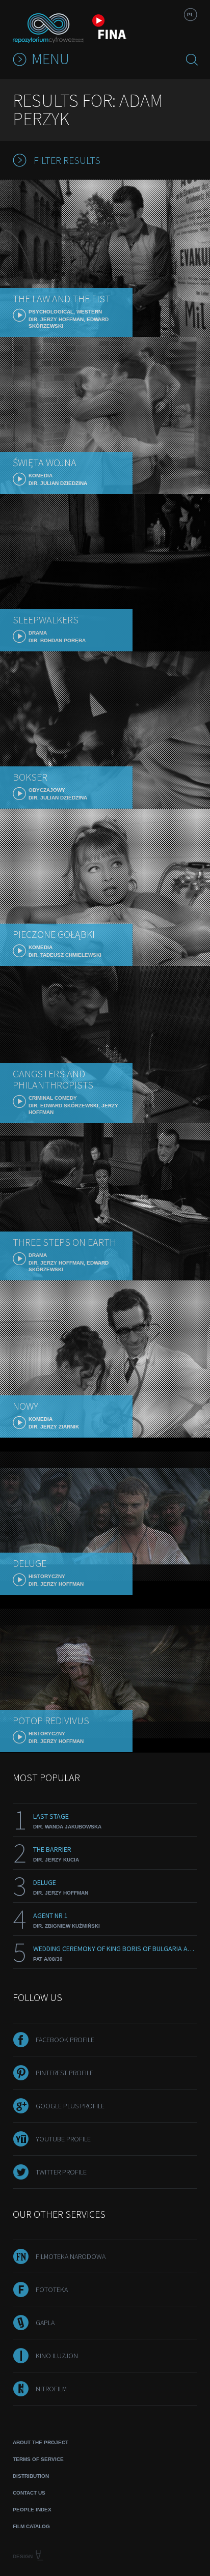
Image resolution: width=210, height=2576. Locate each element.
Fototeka (52, 2289)
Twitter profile (61, 2172)
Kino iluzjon (57, 2356)
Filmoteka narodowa (71, 2256)
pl (190, 15)
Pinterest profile (64, 2073)
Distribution (31, 2476)
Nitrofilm (51, 2389)
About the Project (41, 2442)
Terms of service (38, 2459)
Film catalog (31, 2526)
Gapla (45, 2323)
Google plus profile (70, 2106)
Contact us (29, 2493)
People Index (32, 2510)
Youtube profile (63, 2139)
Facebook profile (65, 2040)
